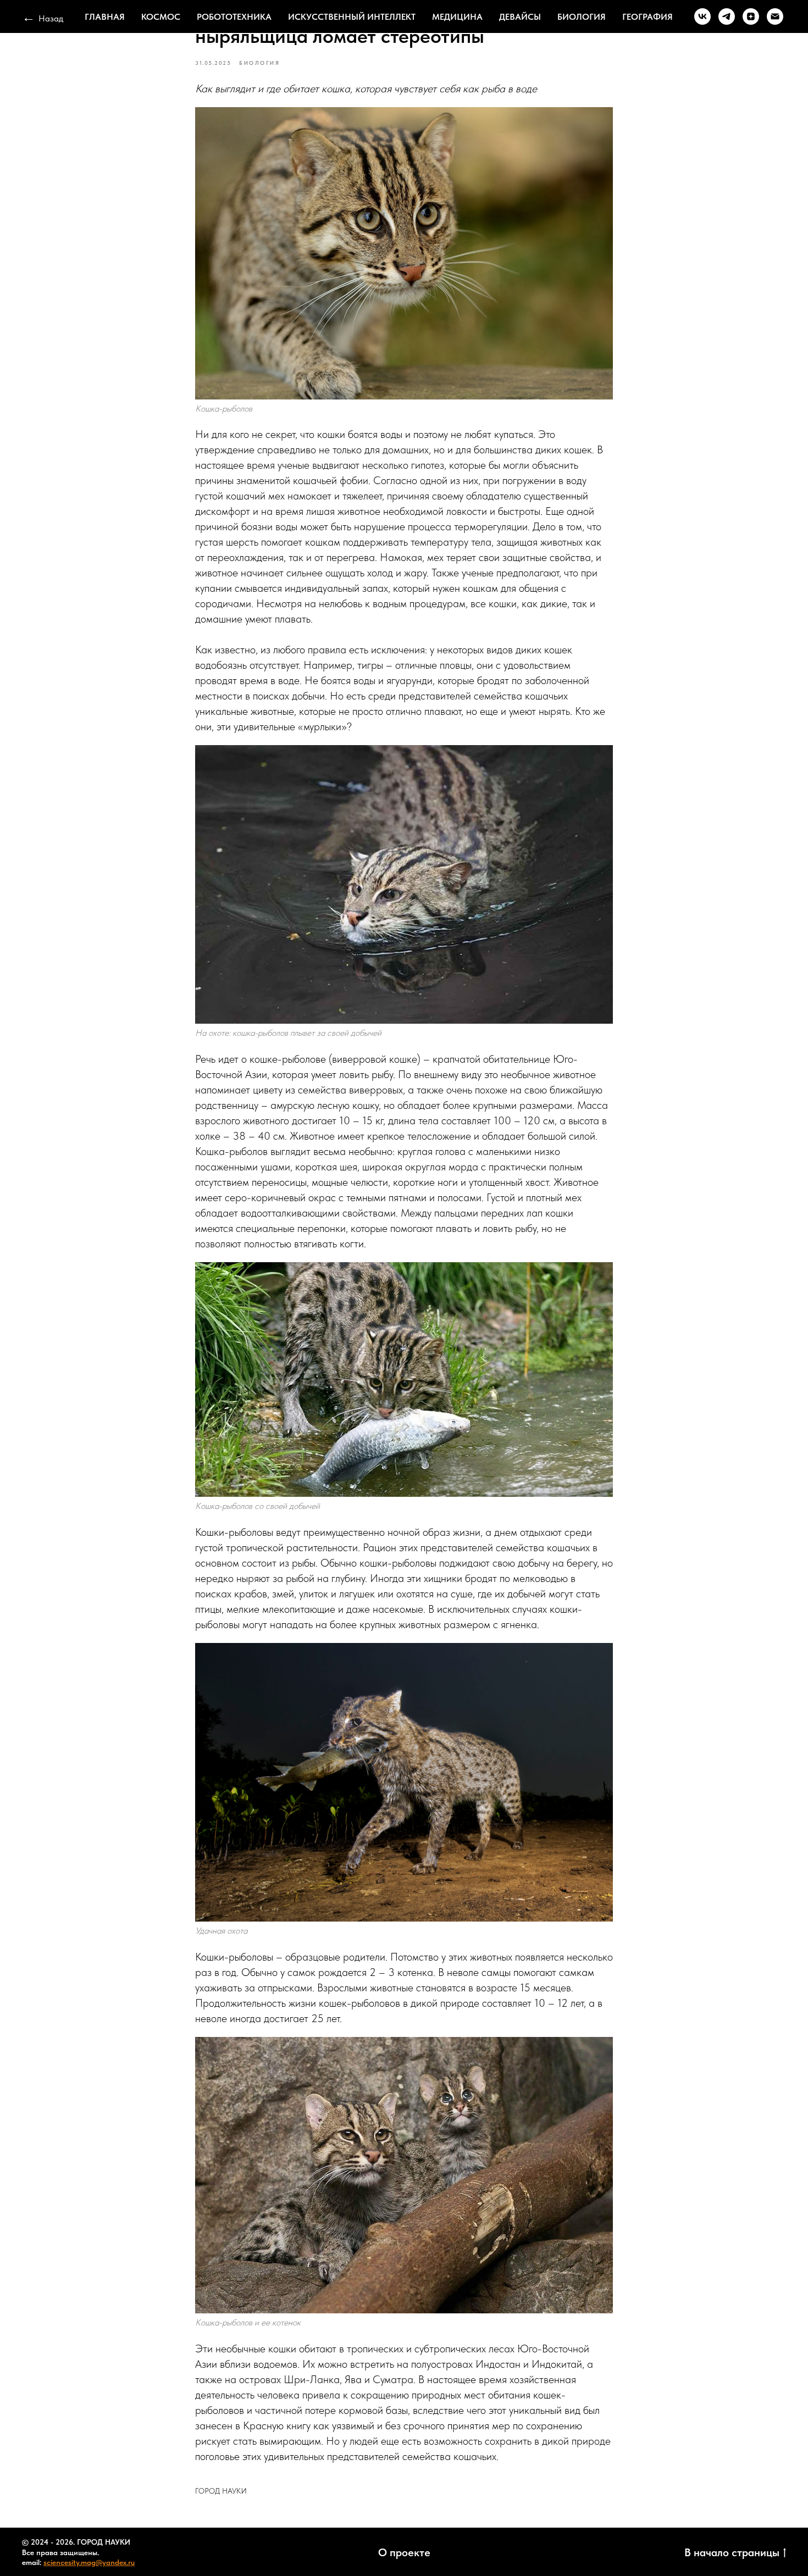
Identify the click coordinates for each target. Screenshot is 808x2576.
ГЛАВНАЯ (105, 17)
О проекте (404, 2552)
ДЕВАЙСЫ (520, 17)
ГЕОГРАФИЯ (647, 17)
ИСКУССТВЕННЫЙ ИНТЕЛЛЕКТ (352, 17)
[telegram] (727, 16)
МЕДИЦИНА (457, 17)
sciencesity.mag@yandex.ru (89, 2562)
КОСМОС (161, 17)
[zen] (751, 16)
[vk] (702, 16)
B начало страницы (732, 2552)
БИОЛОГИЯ (582, 17)
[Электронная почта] (775, 16)
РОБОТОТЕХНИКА (234, 17)
